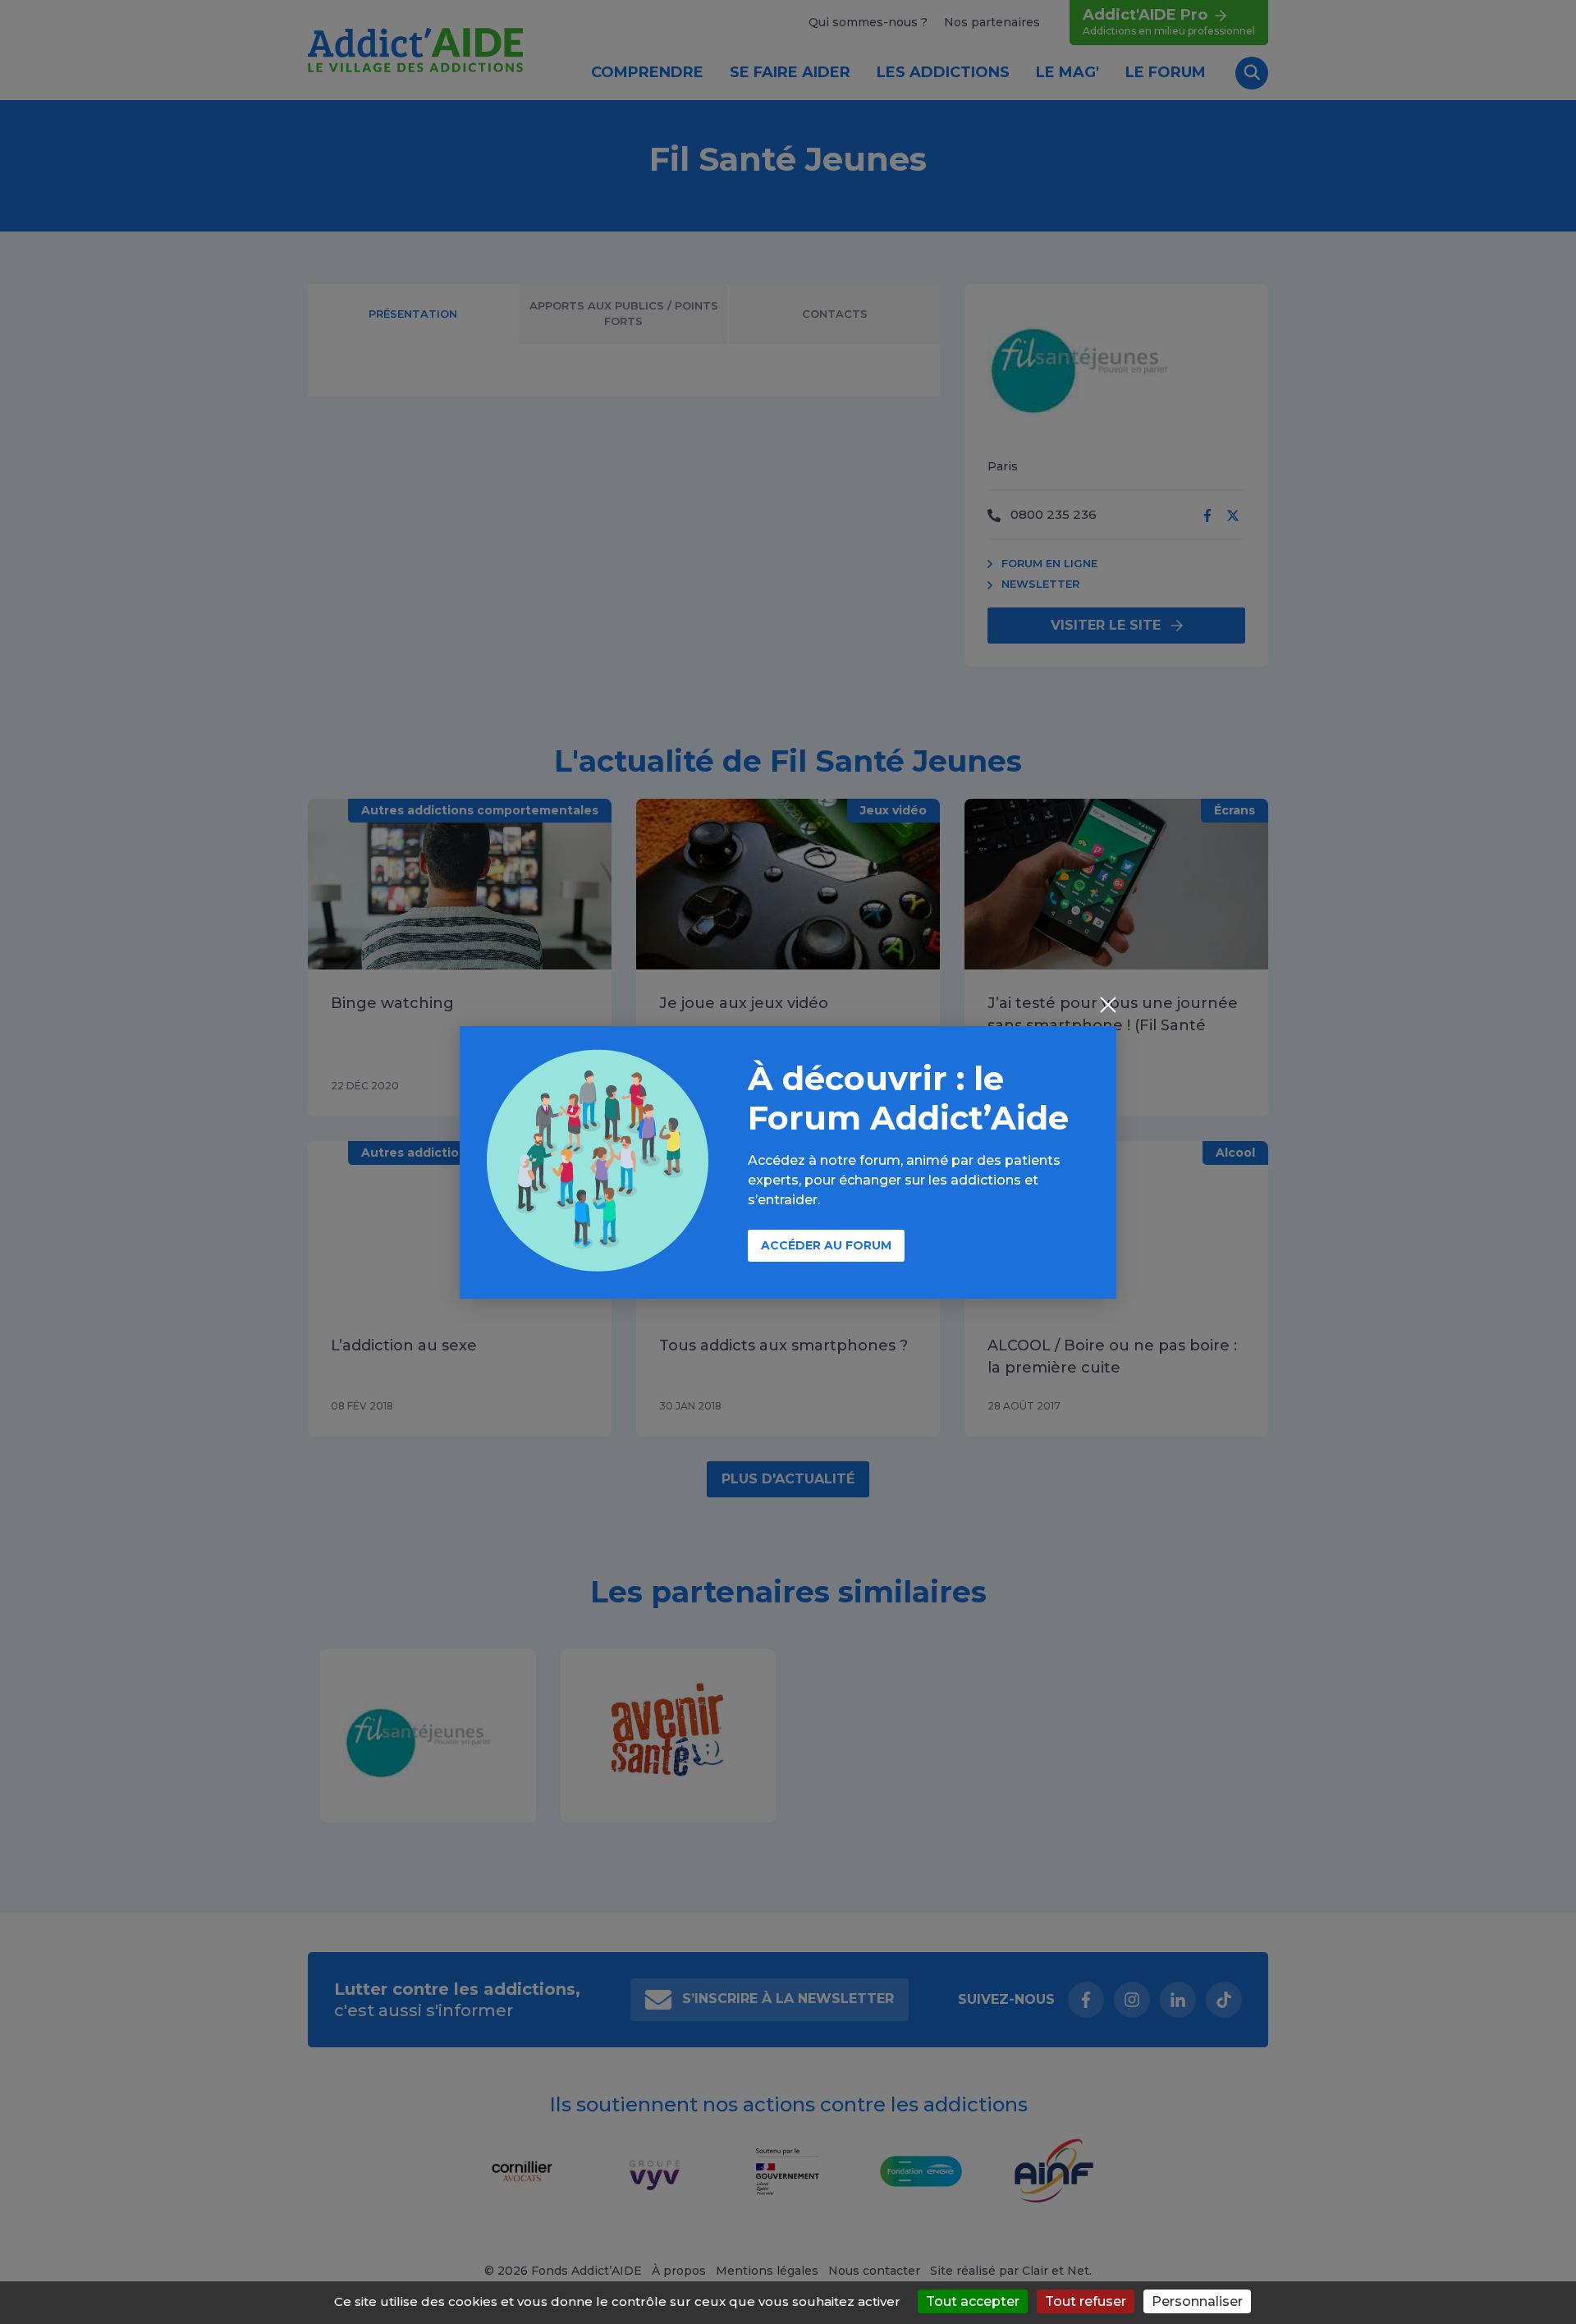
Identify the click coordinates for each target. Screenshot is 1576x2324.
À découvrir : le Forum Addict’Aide (908, 1098)
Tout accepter (973, 2301)
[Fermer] (1108, 1006)
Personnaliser (1197, 2301)
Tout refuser (1086, 2301)
